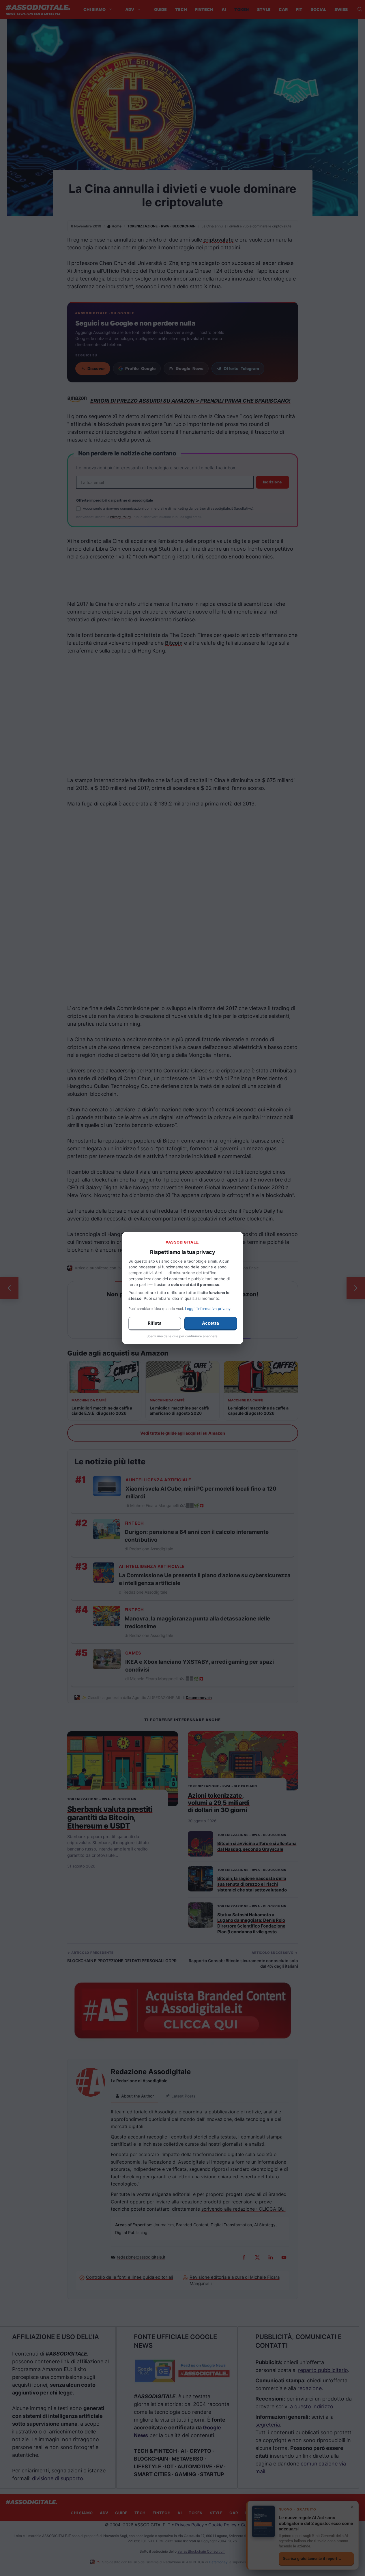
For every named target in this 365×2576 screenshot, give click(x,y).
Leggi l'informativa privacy (208, 1309)
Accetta (210, 1323)
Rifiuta (155, 1323)
